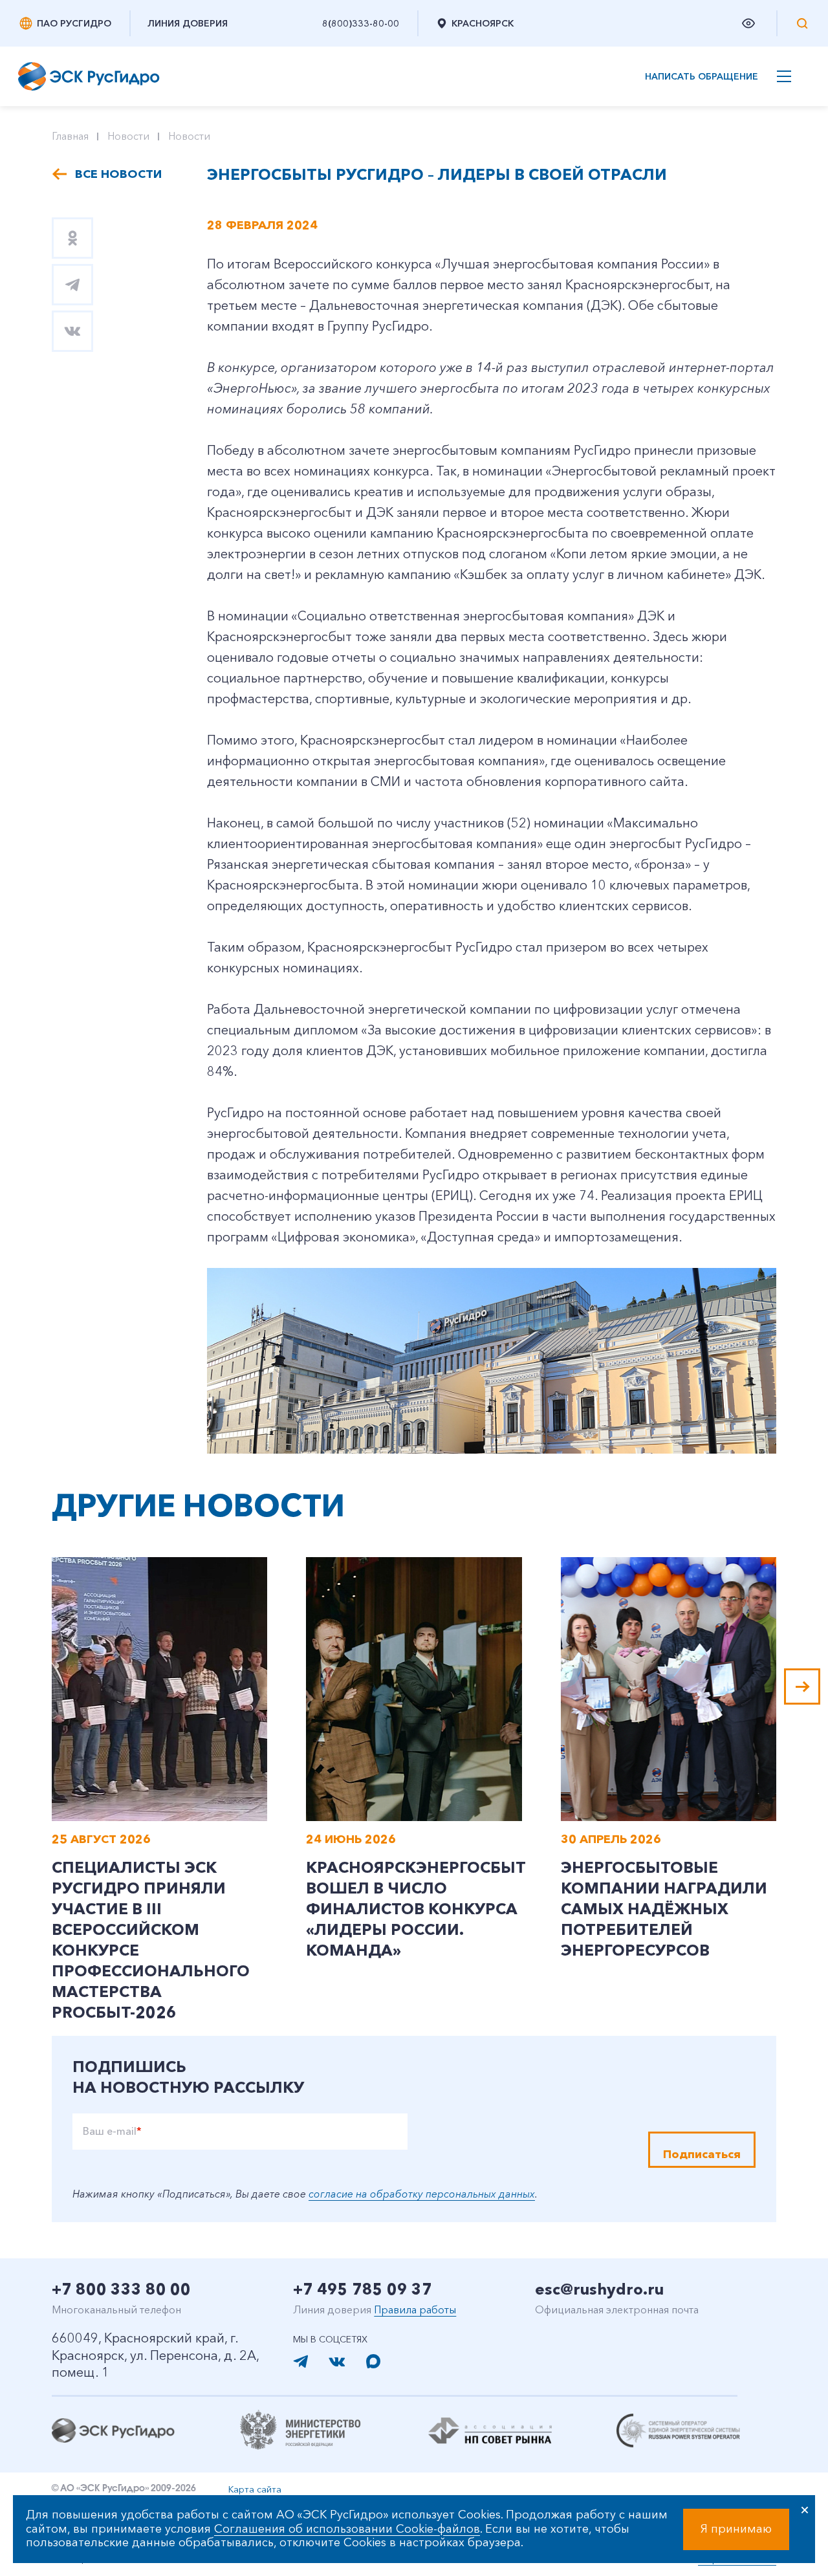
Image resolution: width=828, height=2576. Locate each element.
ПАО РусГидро (74, 23)
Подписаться (702, 2154)
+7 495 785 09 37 (363, 2289)
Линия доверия (188, 23)
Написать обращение (702, 77)
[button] (802, 1686)
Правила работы (415, 2309)
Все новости (118, 174)
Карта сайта (255, 2489)
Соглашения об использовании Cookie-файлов (347, 2529)
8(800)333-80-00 (361, 23)
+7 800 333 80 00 (121, 2289)
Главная (70, 136)
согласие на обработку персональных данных (422, 2194)
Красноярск (483, 23)
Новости (128, 136)
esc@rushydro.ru (599, 2289)
